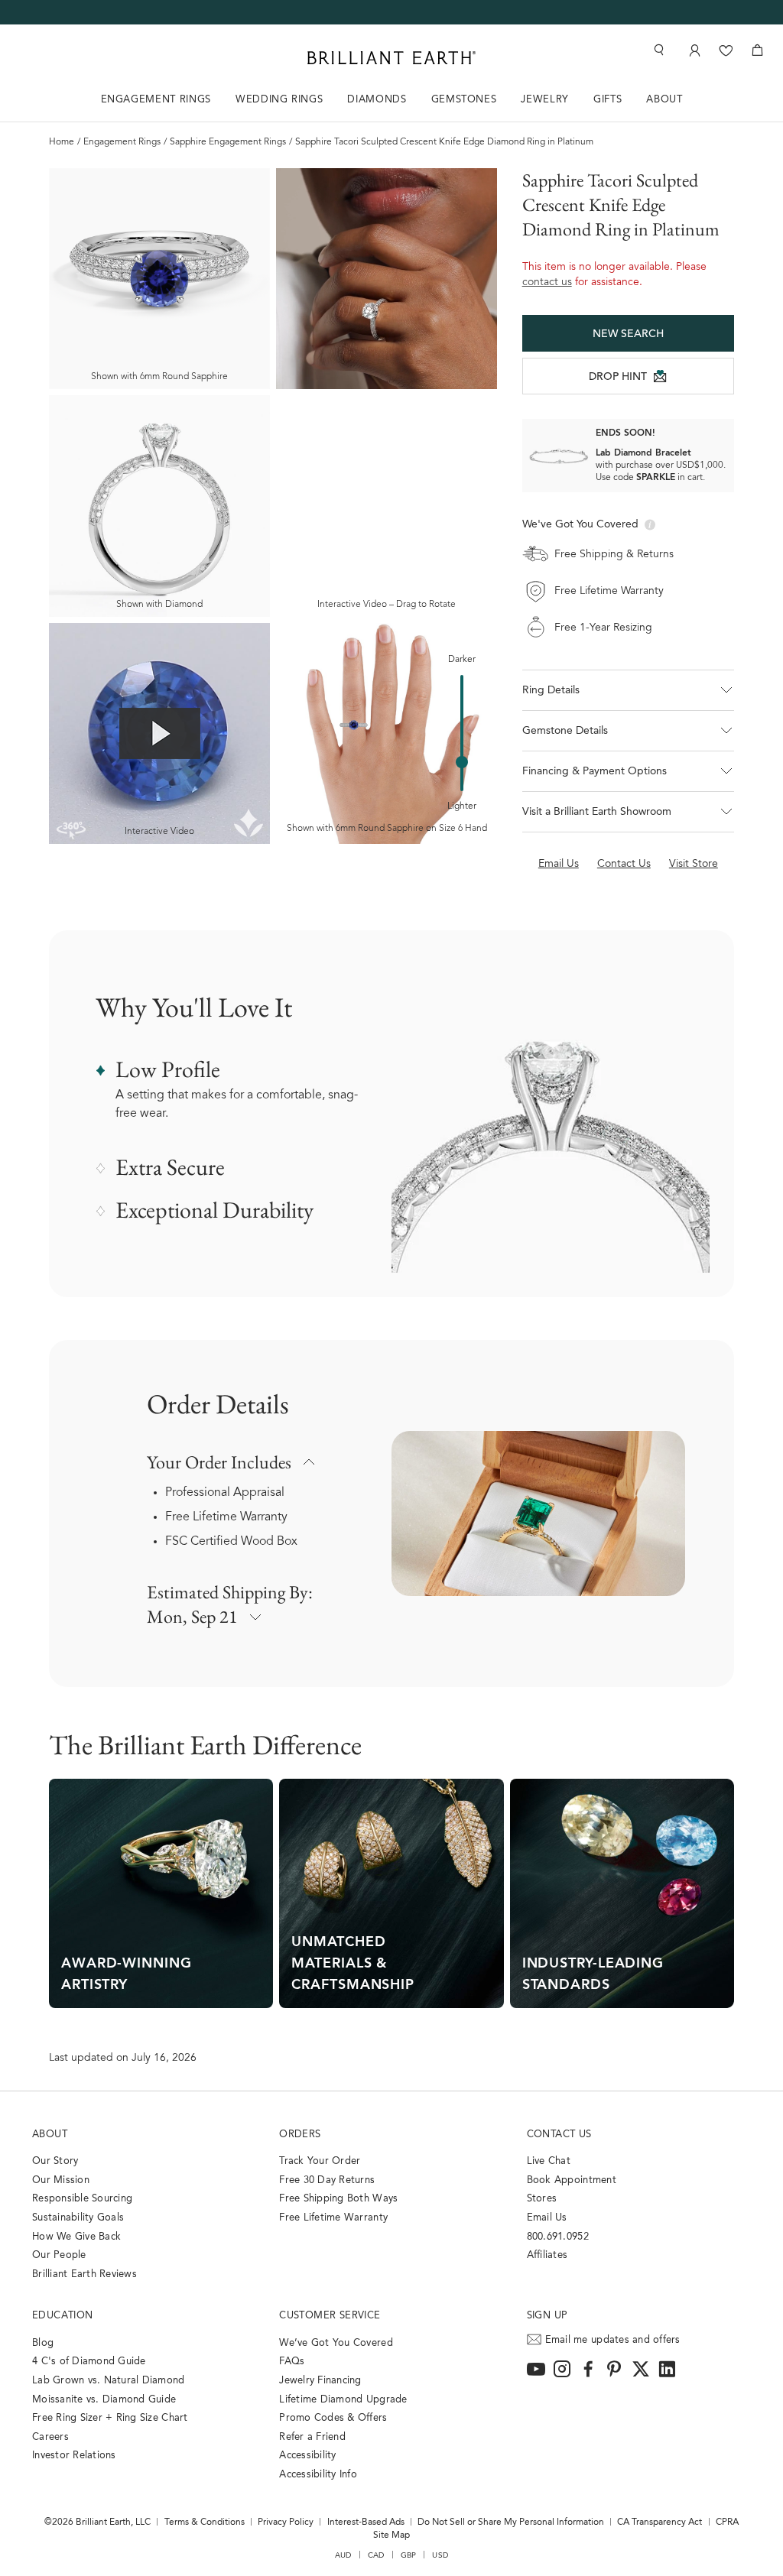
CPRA (727, 2522)
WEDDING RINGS (279, 100)
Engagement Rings (122, 142)
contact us (547, 283)
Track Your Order (320, 2161)
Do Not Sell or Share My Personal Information (511, 2522)
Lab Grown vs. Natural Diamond (109, 2381)
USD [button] (440, 2555)
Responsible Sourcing (82, 2199)
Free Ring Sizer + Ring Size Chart (110, 2418)
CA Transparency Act (660, 2522)
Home (62, 142)
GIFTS (608, 100)
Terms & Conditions (205, 2522)
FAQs (292, 2362)
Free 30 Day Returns (327, 2180)
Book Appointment (572, 2180)
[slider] (462, 762)
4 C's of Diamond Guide (89, 2362)
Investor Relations (74, 2456)
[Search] (658, 50)
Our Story (55, 2161)
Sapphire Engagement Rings (228, 142)
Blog (43, 2343)
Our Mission (61, 2180)
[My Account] (693, 50)
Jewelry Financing (320, 2381)
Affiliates (547, 2255)
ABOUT (664, 100)
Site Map (391, 2535)
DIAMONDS (377, 100)
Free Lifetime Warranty (226, 1517)
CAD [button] (376, 2555)
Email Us (547, 2218)
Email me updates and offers (613, 2340)
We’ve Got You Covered (336, 2343)
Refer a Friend (312, 2437)
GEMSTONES (464, 100)
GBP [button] (409, 2555)
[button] (628, 690)
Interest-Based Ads (366, 2522)
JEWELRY (545, 100)
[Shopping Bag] (757, 50)
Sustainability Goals (78, 2218)
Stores (542, 2199)
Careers (50, 2437)
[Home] (391, 58)
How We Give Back (76, 2237)
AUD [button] (343, 2555)
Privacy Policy (286, 2522)
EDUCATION (63, 2316)
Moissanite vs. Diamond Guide (104, 2400)
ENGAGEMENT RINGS (156, 100)
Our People (59, 2255)
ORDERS (300, 2135)
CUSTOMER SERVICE (330, 2316)
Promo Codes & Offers (333, 2418)
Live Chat (549, 2161)
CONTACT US (559, 2135)
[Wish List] (726, 50)
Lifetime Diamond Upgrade (343, 2400)
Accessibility (307, 2456)
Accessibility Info (318, 2475)
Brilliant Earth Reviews (84, 2274)
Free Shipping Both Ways (338, 2199)
